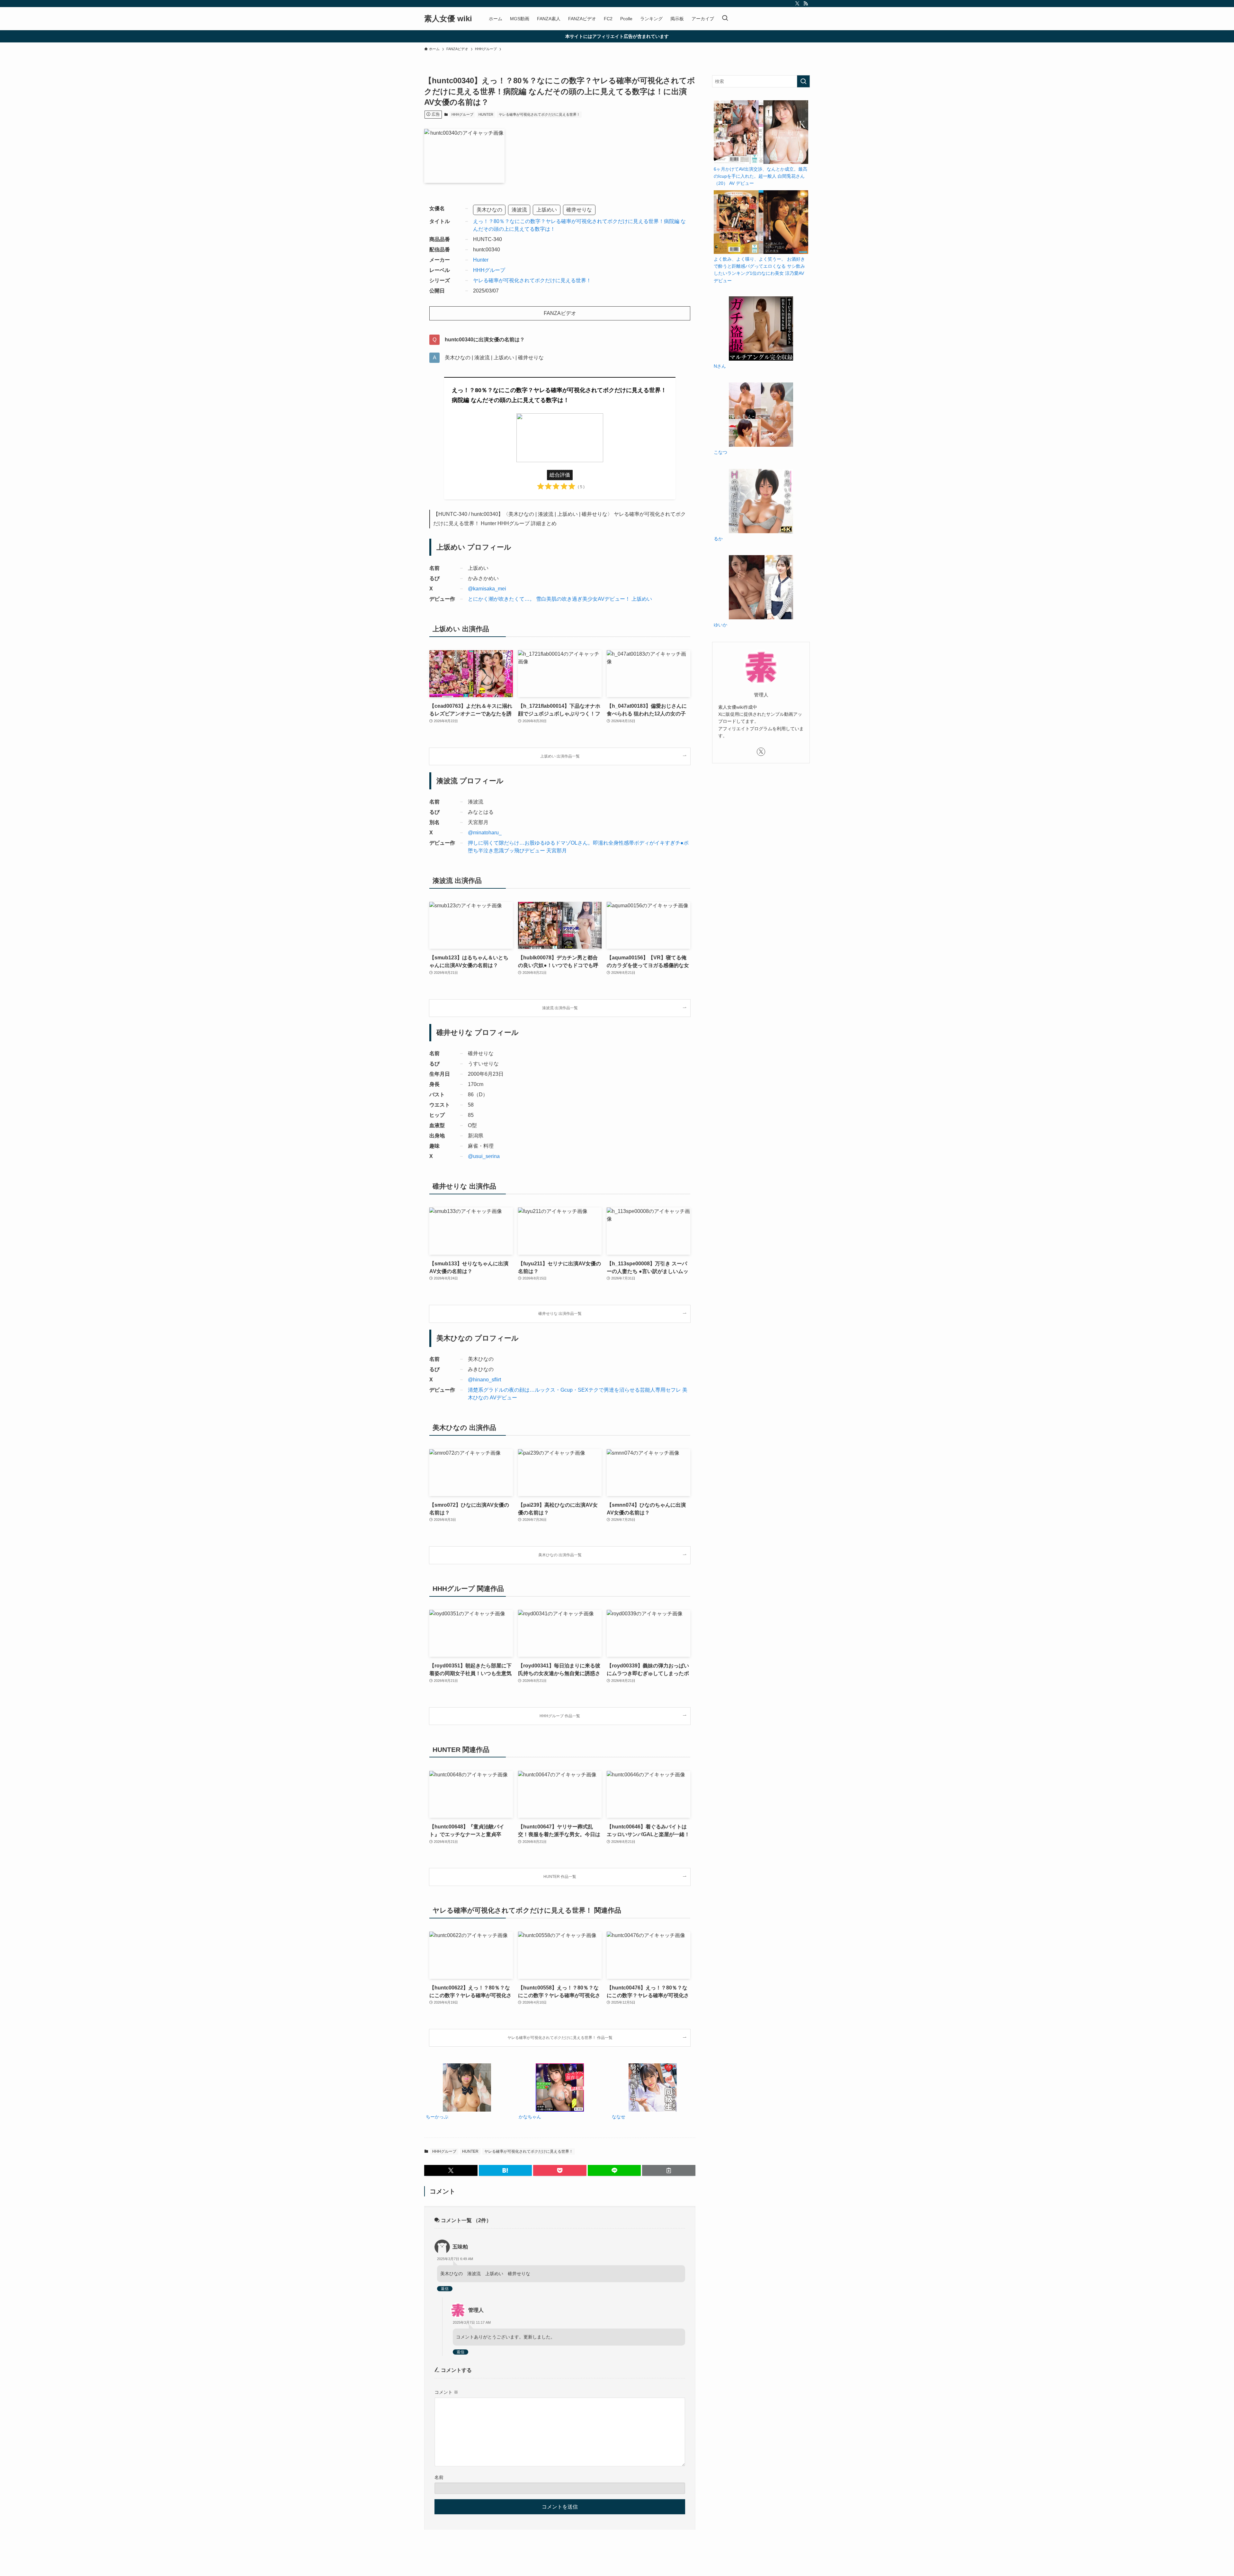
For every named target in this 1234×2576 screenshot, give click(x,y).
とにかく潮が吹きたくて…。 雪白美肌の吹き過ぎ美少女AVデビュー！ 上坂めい (560, 599)
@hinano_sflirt (484, 1380)
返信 (445, 2289)
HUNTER (486, 114)
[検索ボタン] (725, 19)
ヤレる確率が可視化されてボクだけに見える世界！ (539, 114)
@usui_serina (484, 1156)
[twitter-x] (797, 4)
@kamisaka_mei (487, 589)
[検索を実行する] (803, 81)
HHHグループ (462, 114)
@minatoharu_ (485, 833)
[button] (451, 2170)
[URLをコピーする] (669, 2170)
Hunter (481, 260)
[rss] (806, 4)
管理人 (476, 2310)
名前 (439, 2477)
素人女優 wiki (448, 19)
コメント (446, 2392)
